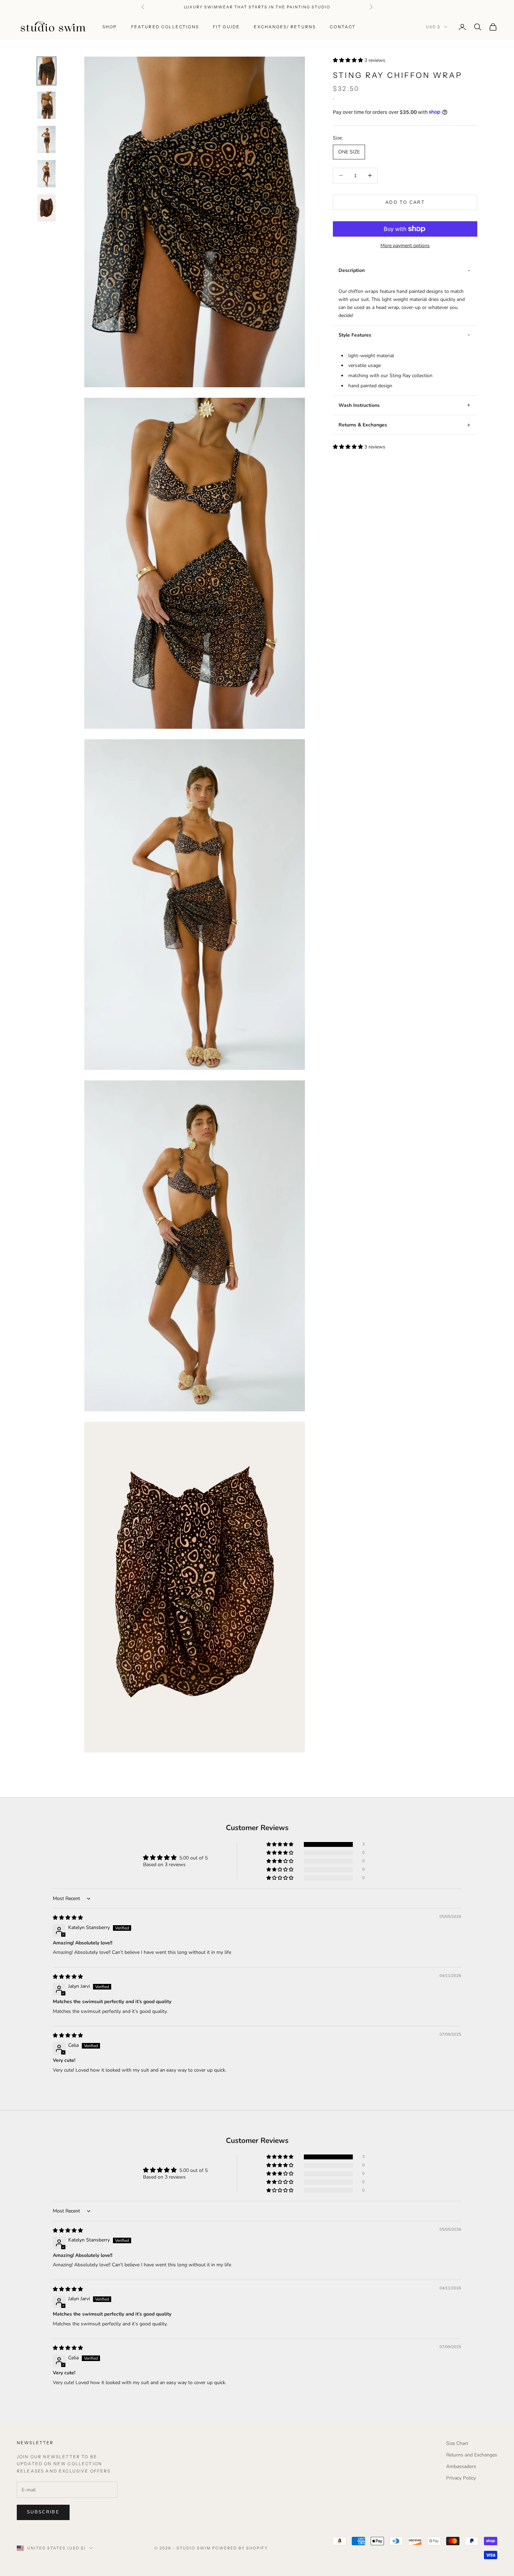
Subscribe (43, 2512)
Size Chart (457, 2443)
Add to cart (405, 202)
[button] (349, 60)
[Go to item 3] (47, 139)
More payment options (405, 246)
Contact (343, 27)
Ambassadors (461, 2466)
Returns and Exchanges (472, 2455)
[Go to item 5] (47, 208)
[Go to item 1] (47, 71)
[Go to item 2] (47, 105)
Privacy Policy (461, 2478)
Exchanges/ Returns (285, 27)
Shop (110, 27)
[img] (68, 1918)
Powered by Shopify (240, 2548)
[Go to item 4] (47, 174)
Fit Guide (226, 27)
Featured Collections (165, 27)
